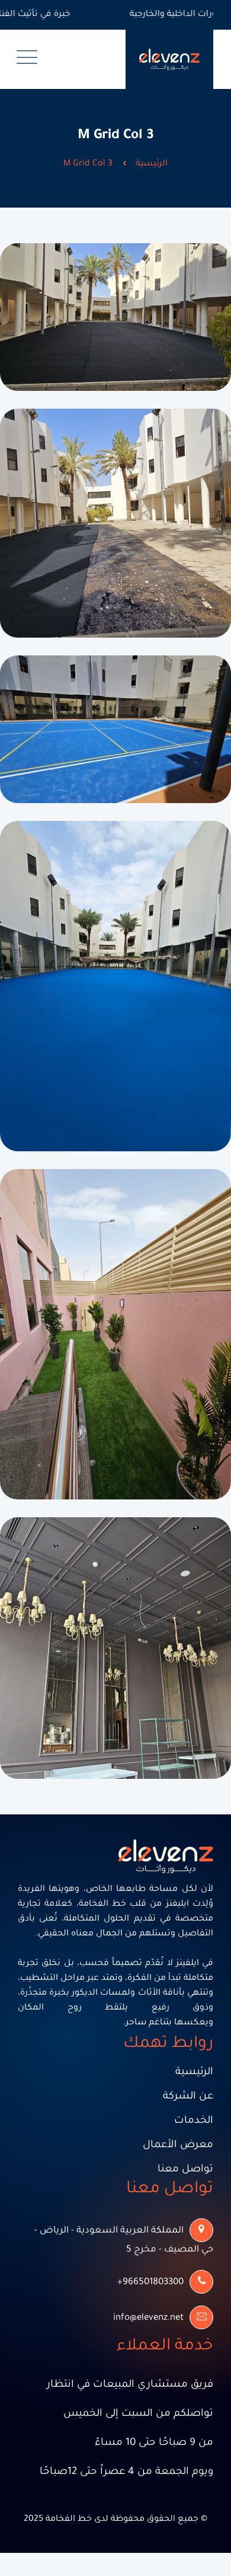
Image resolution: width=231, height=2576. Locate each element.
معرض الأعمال (178, 2146)
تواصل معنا (185, 2170)
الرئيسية (152, 164)
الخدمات (194, 2121)
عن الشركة (188, 2097)
